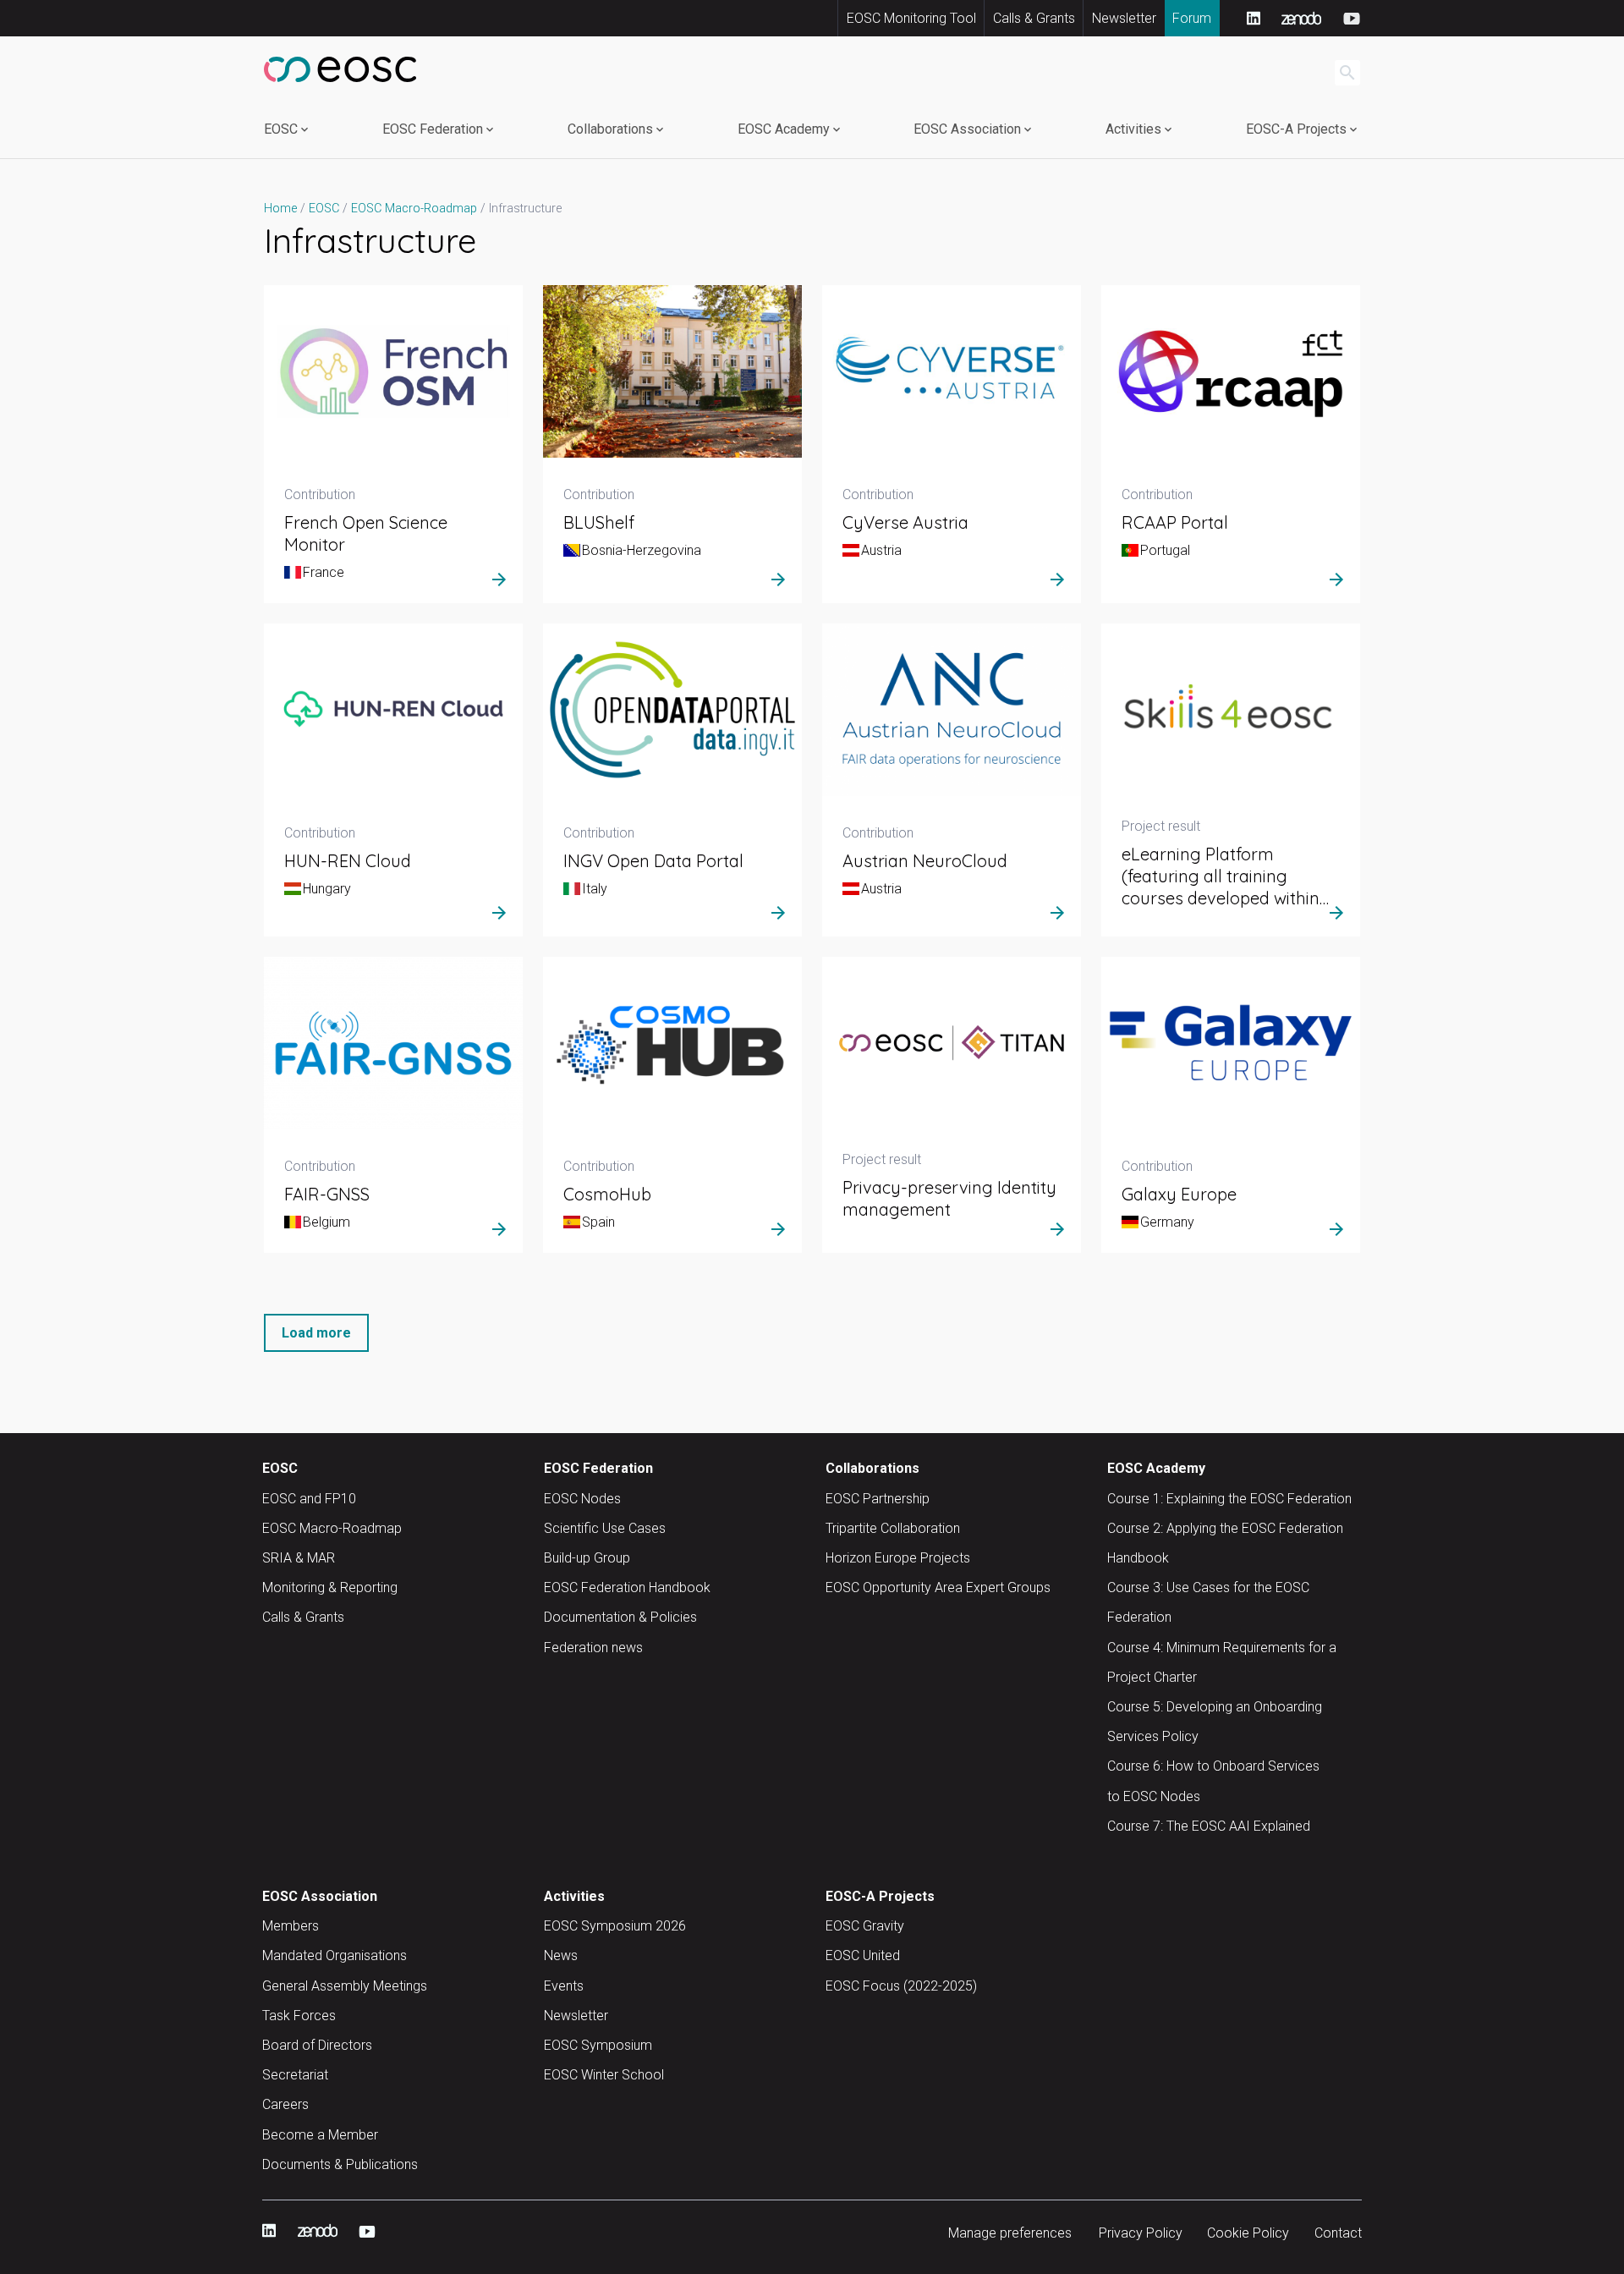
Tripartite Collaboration (893, 1528)
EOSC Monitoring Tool (911, 18)
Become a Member (320, 2135)
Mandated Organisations (335, 1955)
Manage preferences (1010, 2233)
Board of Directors (317, 2045)
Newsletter (1124, 18)
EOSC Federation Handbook (627, 1587)
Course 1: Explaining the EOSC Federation (1229, 1499)
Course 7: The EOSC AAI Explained (1209, 1826)
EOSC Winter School (604, 2075)
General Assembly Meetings (345, 1986)
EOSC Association (967, 129)
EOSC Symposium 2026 (615, 1926)
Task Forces (299, 2016)
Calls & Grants (1034, 18)
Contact (1338, 2233)
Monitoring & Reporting (330, 1587)
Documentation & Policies (620, 1617)
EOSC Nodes (582, 1499)
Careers (285, 2104)
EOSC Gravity (865, 1926)
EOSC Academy (784, 129)
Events (564, 1986)
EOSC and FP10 (309, 1499)
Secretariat (295, 2075)
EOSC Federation (433, 129)
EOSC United (863, 1955)
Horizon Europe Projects (898, 1558)
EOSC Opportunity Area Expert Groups (938, 1587)
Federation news (593, 1648)
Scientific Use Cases (605, 1528)
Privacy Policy (1141, 2233)
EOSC (281, 129)
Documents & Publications (340, 2164)
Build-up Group (587, 1558)
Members (291, 1926)
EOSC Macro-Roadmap (332, 1528)
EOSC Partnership (878, 1499)
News (561, 1955)
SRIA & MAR (299, 1558)
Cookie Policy (1248, 2233)
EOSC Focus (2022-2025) (901, 1986)
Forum (1192, 18)
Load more (316, 1333)
